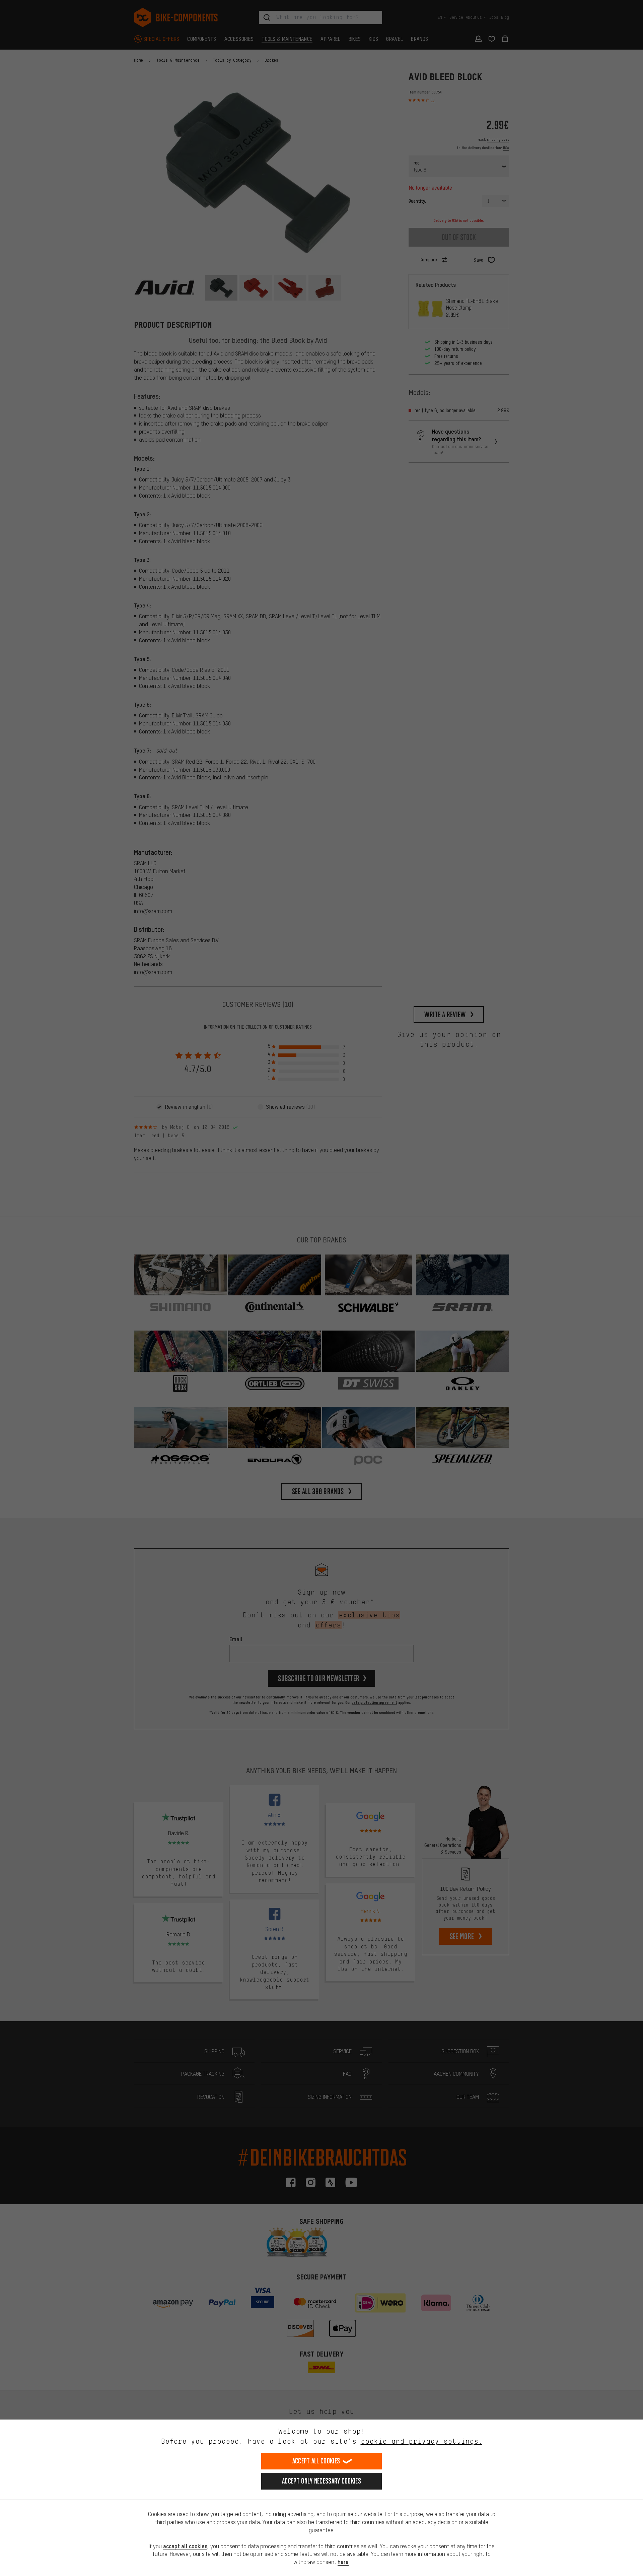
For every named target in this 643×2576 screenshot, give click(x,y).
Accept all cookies (316, 2461)
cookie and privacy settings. (421, 2441)
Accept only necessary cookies (321, 2481)
